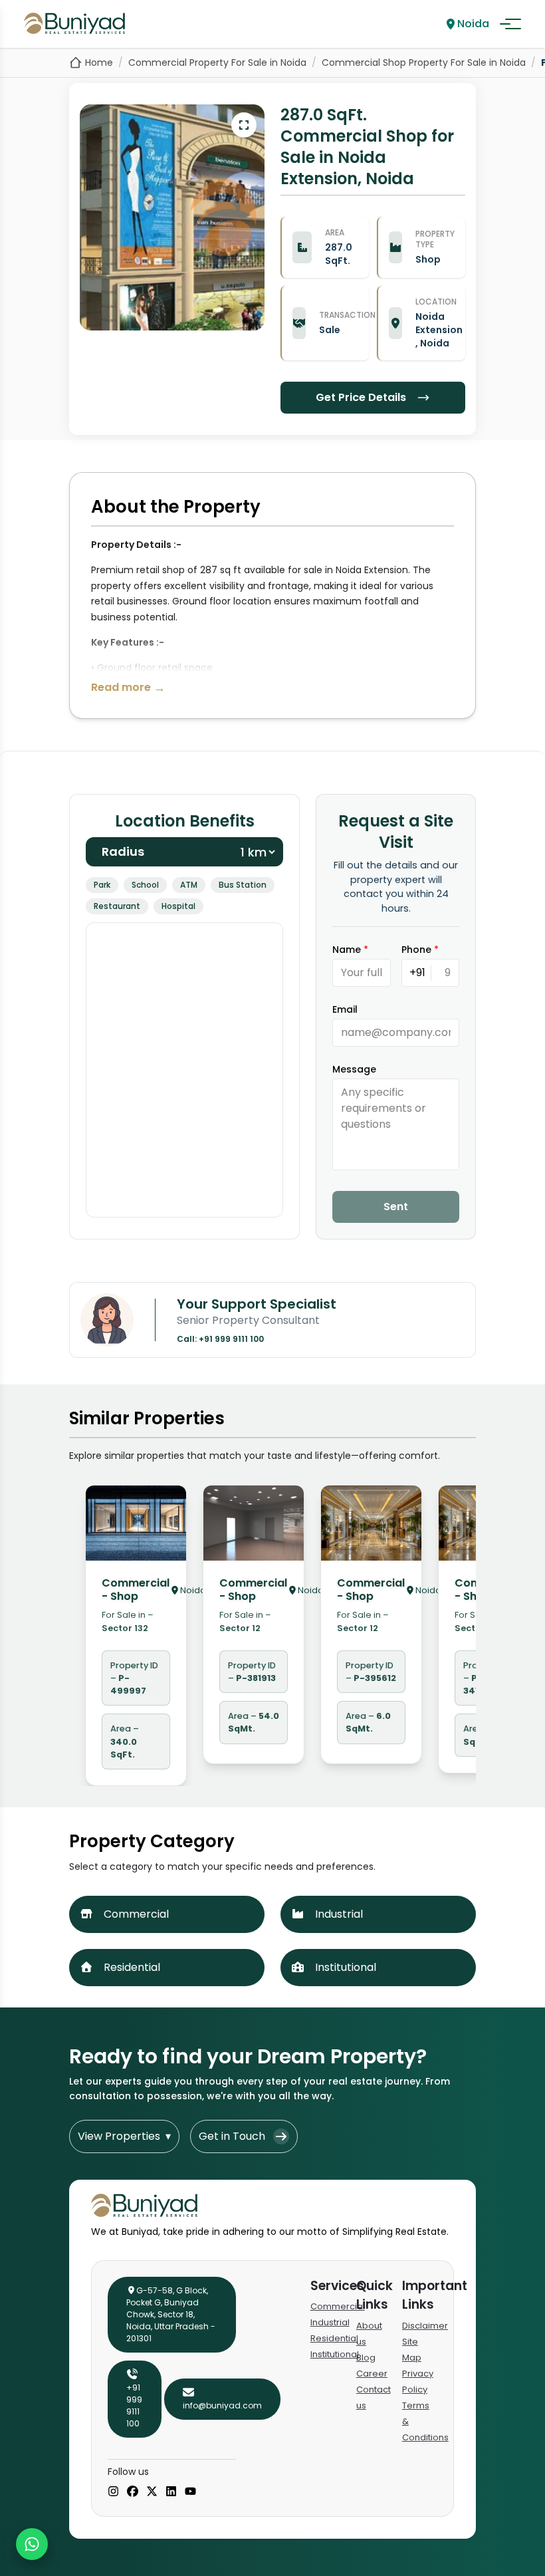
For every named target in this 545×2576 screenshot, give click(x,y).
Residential (334, 2338)
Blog (366, 2358)
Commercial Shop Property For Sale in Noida (424, 63)
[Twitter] (152, 2492)
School (145, 885)
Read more (128, 687)
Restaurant (117, 906)
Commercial (338, 2306)
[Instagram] (113, 2492)
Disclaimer (425, 2326)
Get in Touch (232, 2136)
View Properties (124, 2136)
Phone (420, 950)
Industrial (330, 2322)
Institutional (335, 2354)
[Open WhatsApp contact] (32, 2544)
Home (99, 63)
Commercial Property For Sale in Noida (217, 63)
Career (372, 2374)
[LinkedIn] (171, 2492)
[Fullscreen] (244, 125)
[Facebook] (133, 2492)
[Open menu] (510, 24)
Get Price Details (361, 397)
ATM (189, 885)
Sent (396, 1207)
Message (354, 1069)
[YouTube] (190, 2492)
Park (102, 885)
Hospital (178, 906)
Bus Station (243, 885)
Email (345, 1009)
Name (350, 950)
